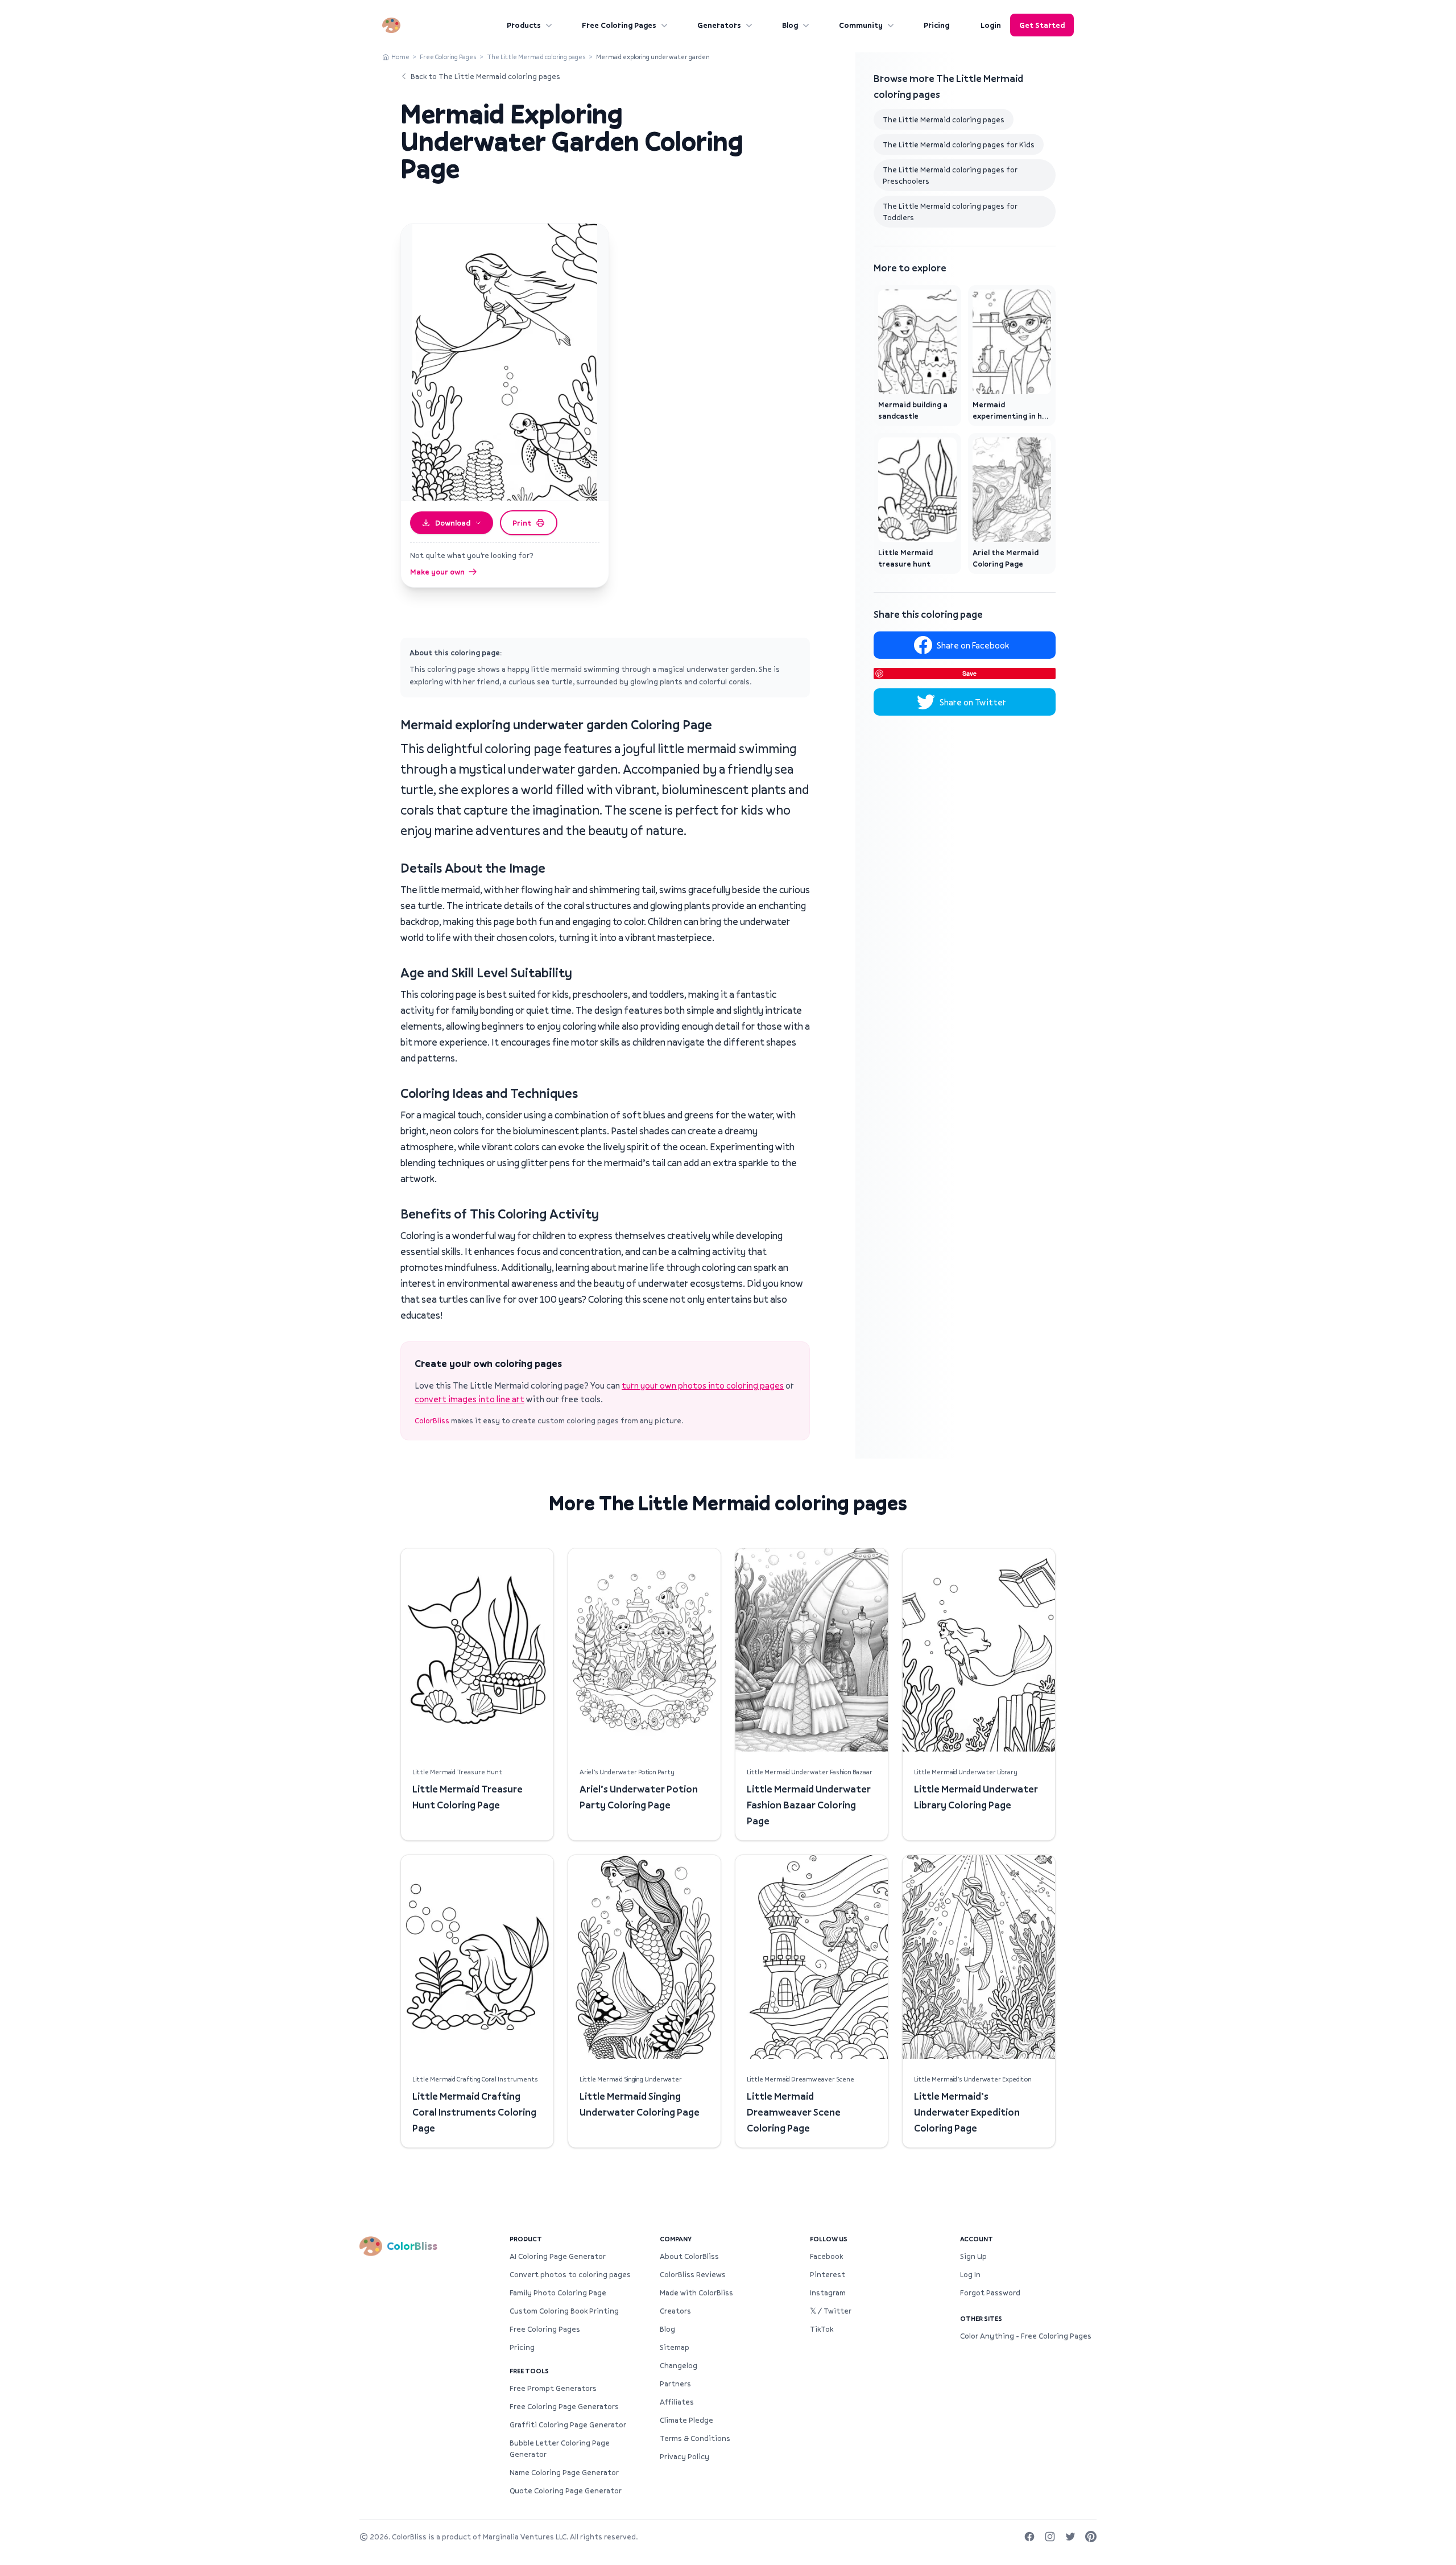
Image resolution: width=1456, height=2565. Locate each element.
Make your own (437, 572)
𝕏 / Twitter (831, 2311)
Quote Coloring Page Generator (566, 2490)
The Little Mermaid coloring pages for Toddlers (950, 212)
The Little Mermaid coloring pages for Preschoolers (950, 175)
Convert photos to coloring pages (570, 2274)
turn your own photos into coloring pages (703, 1385)
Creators (675, 2311)
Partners (675, 2384)
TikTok (822, 2329)
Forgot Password (990, 2293)
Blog (790, 25)
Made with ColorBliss (696, 2293)
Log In (970, 2274)
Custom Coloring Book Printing (564, 2311)
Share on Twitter (973, 702)
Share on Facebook (973, 645)
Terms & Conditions (695, 2438)
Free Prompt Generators (553, 2388)
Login (991, 25)
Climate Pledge (686, 2420)
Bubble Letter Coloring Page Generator (560, 2448)
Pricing (936, 25)
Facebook (826, 2256)
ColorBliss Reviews (693, 2274)
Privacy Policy (684, 2456)
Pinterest (828, 2274)
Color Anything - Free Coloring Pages (1026, 2336)
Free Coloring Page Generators (564, 2406)
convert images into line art (470, 1399)
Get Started (1042, 25)
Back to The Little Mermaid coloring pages (485, 76)
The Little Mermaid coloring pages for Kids (959, 144)
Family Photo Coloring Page (558, 2293)
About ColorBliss (689, 2256)
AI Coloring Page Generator (558, 2256)
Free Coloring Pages (619, 25)
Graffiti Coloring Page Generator (568, 2424)
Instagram (828, 2293)
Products (524, 25)
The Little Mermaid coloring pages (536, 57)
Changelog (679, 2365)
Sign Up (973, 2256)
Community (861, 25)
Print (522, 523)
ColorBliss (432, 1420)
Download (453, 523)
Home (400, 57)
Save (969, 673)
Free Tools (529, 2371)
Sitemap (675, 2347)
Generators (719, 25)
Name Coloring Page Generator (564, 2472)
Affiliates (677, 2402)
